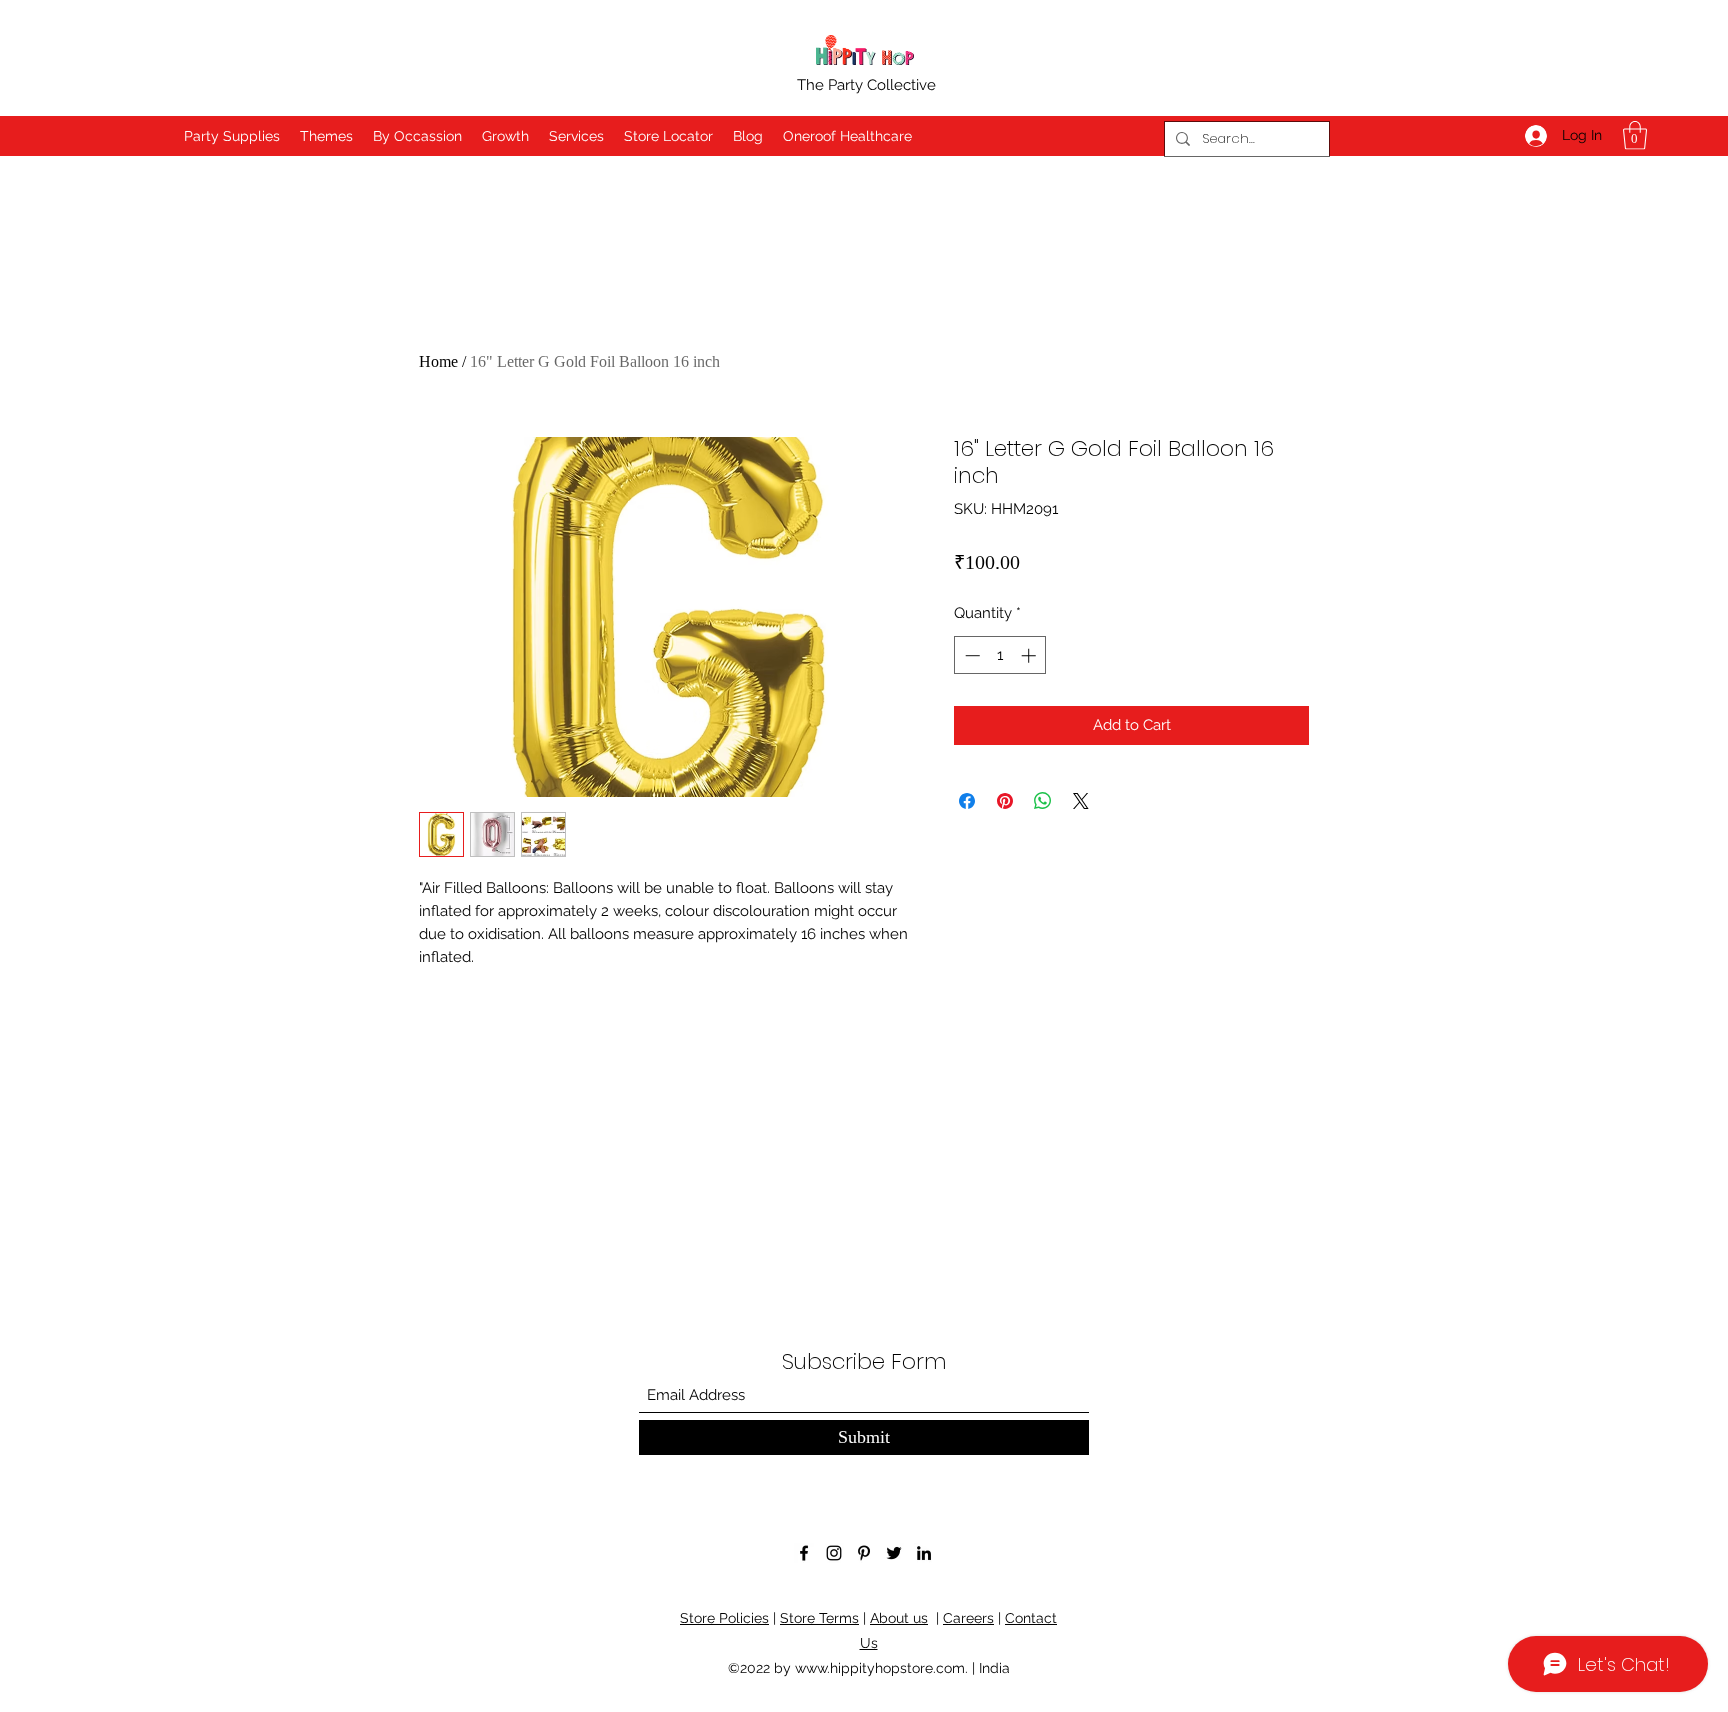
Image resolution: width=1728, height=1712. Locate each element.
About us (899, 1618)
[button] (1635, 135)
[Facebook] (804, 1553)
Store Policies (724, 1618)
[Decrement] (970, 655)
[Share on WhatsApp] (1043, 801)
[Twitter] (894, 1553)
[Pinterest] (864, 1553)
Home (438, 361)
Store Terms (819, 1618)
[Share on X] (1081, 801)
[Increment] (1030, 655)
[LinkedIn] (924, 1553)
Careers (968, 1618)
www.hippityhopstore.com (880, 1668)
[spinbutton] (1000, 655)
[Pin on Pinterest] (1005, 801)
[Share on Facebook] (967, 801)
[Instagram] (834, 1553)
